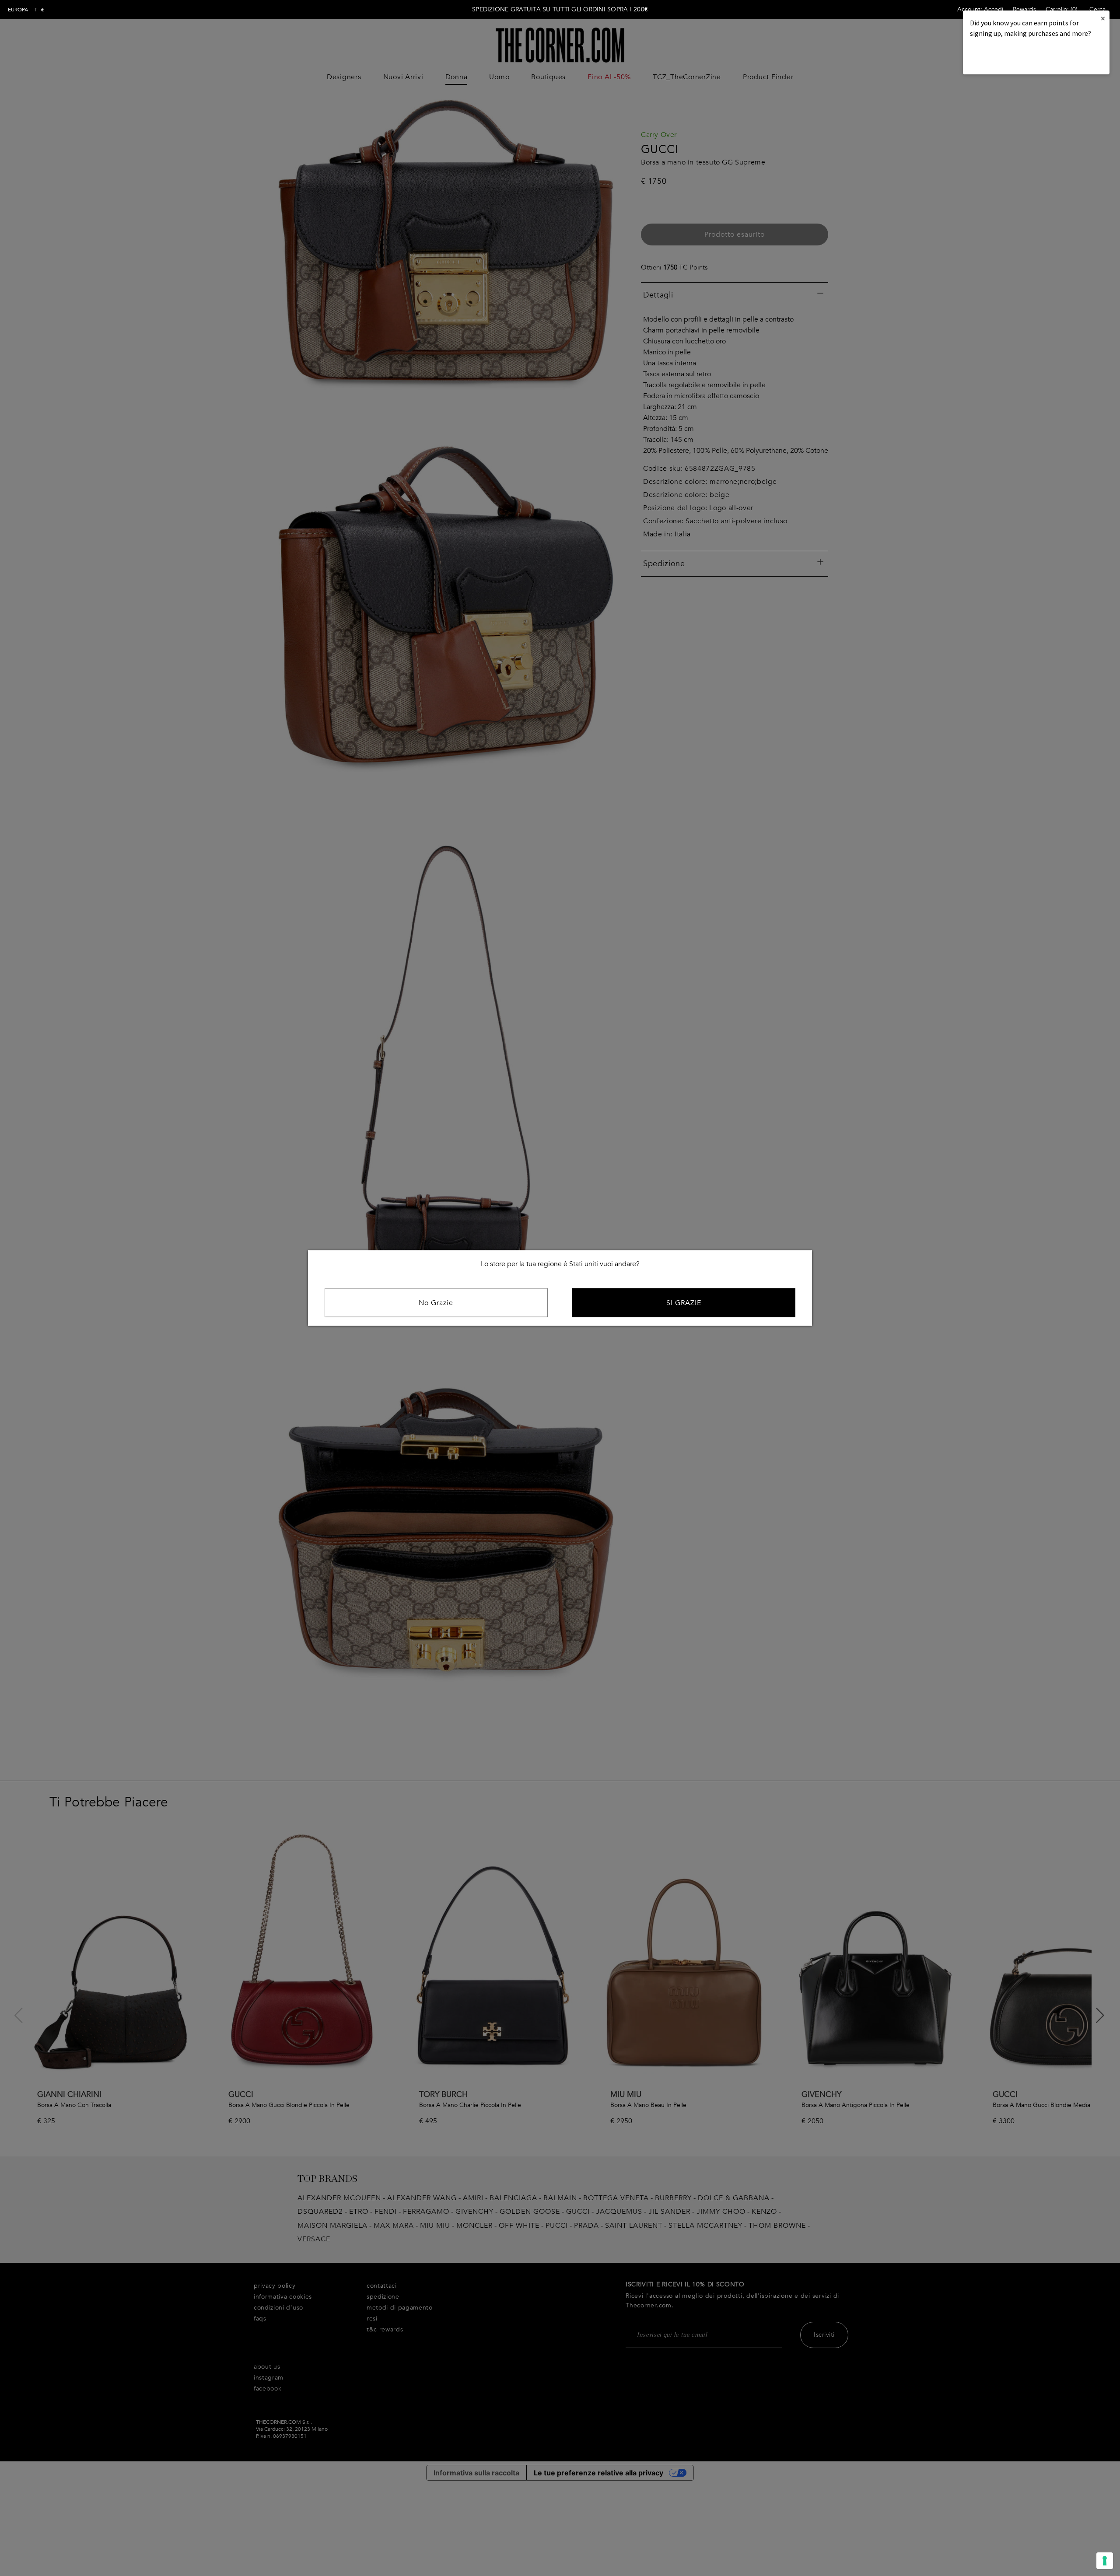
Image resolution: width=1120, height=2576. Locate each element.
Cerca (1097, 9)
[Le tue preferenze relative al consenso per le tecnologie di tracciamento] (1105, 2561)
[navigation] (26, 10)
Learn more (1000, 57)
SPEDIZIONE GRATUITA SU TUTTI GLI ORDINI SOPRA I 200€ (560, 9)
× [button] (1103, 18)
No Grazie (436, 1303)
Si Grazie (684, 1303)
